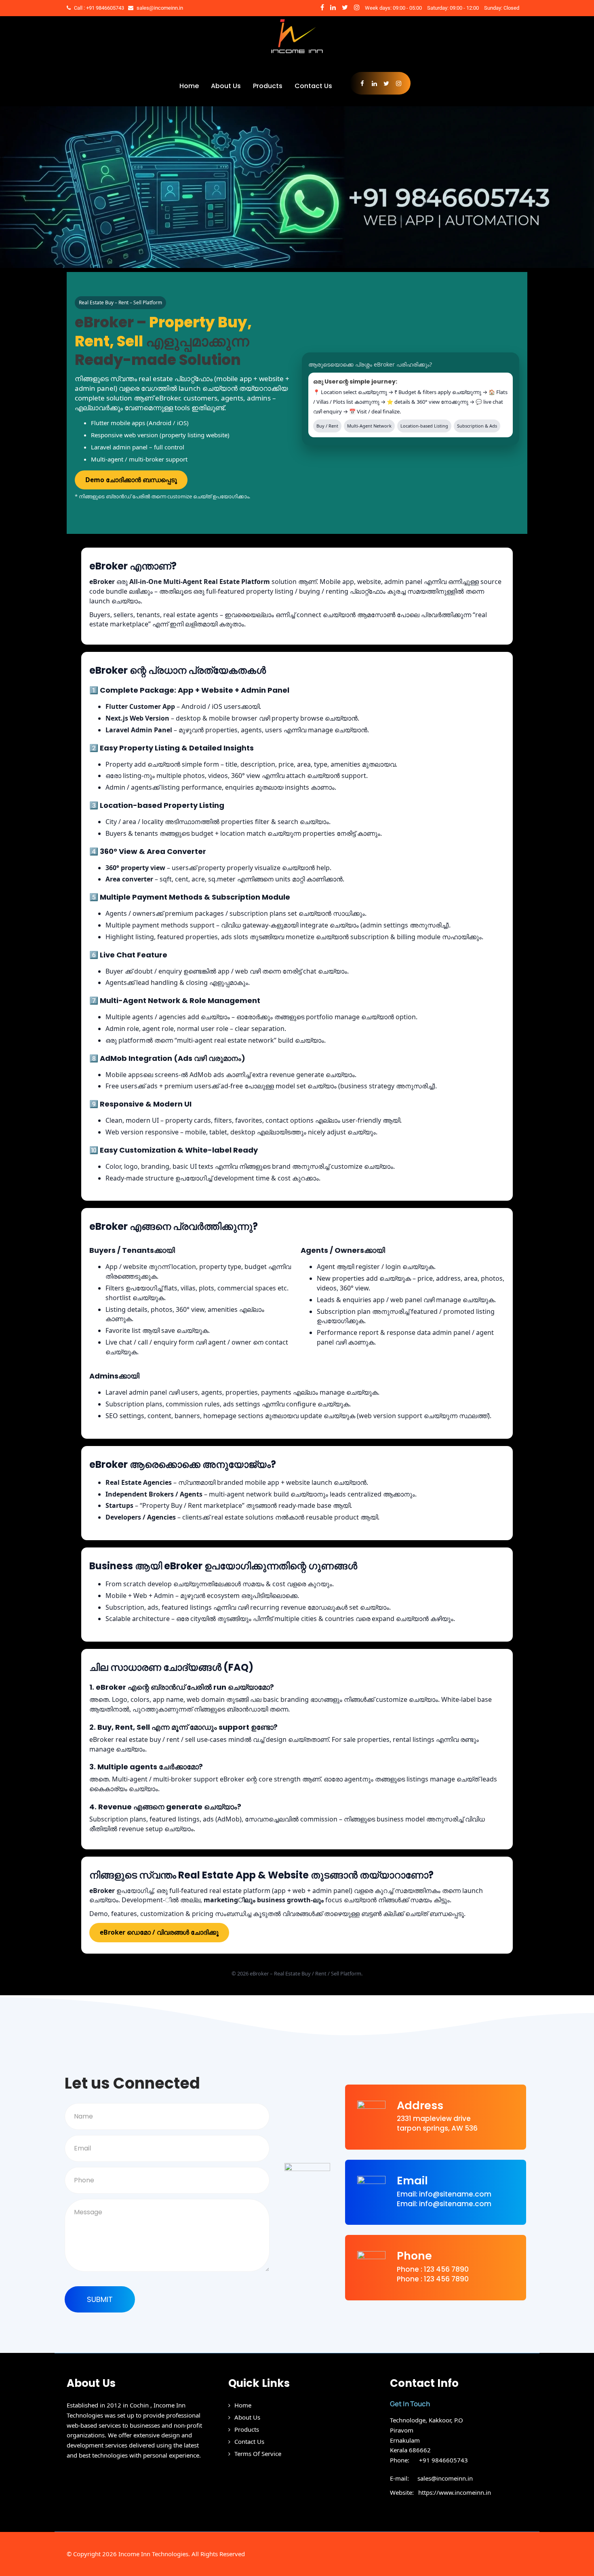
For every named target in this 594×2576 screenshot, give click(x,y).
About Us (226, 86)
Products (268, 86)
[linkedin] (333, 7)
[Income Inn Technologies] (297, 56)
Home (189, 86)
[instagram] (357, 7)
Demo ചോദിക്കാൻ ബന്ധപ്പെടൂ (131, 480)
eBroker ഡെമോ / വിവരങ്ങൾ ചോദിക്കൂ (159, 1932)
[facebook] (322, 7)
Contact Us (313, 86)
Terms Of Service (258, 2454)
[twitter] (345, 7)
